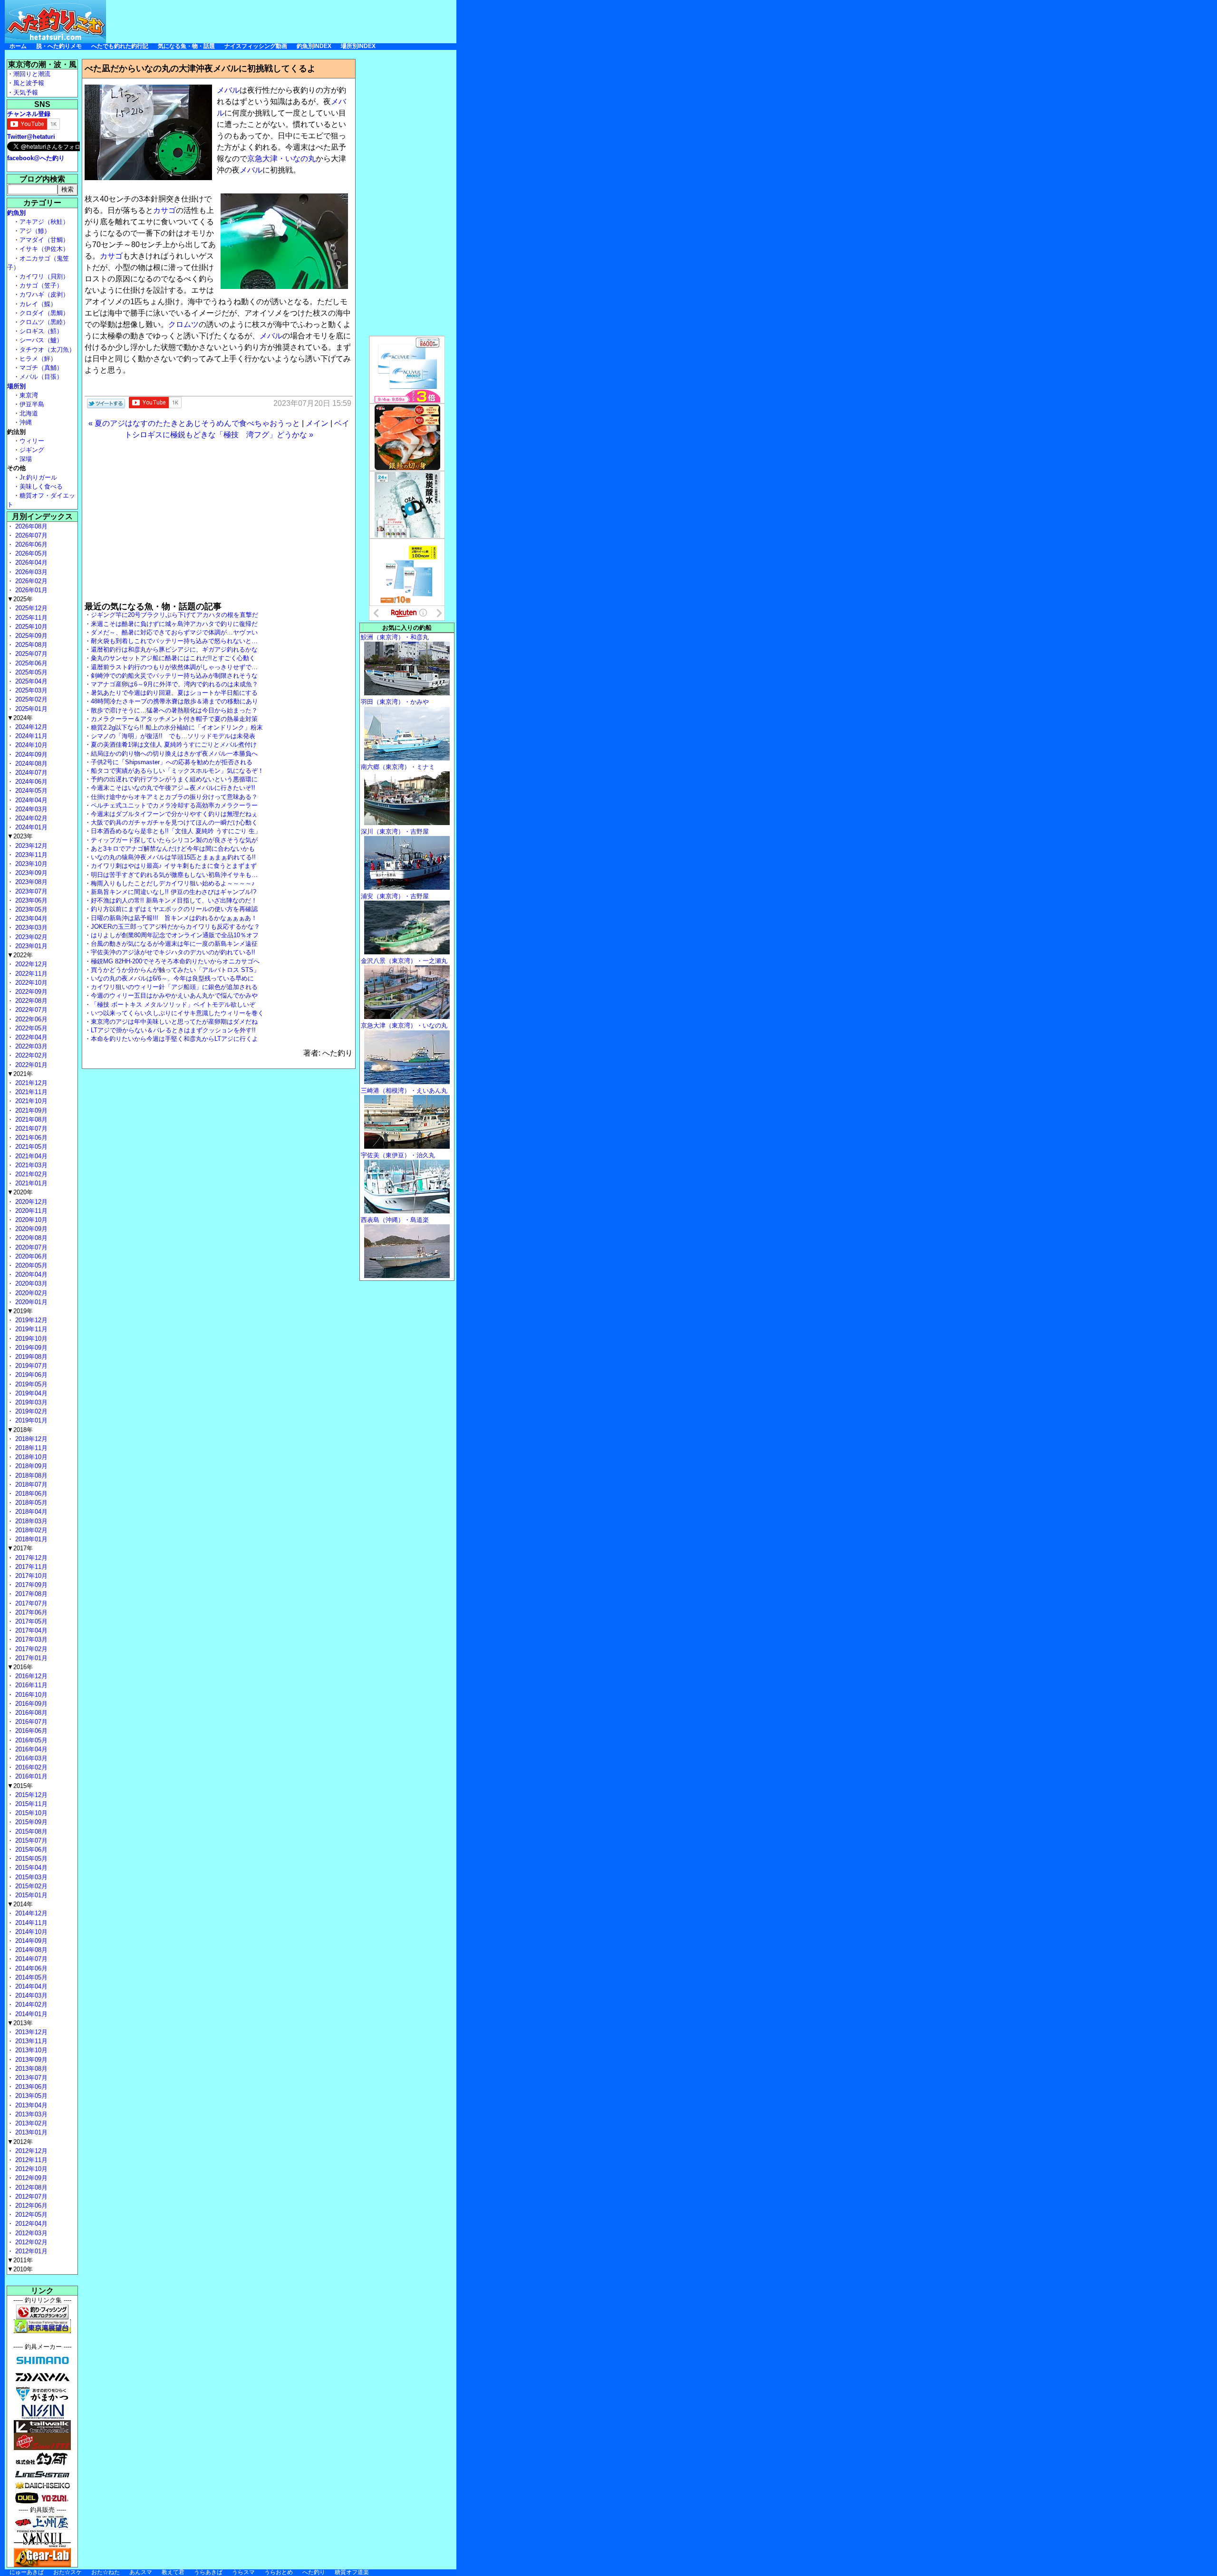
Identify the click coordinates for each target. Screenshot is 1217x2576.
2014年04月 (30, 1986)
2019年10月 (30, 1339)
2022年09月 (30, 992)
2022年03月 (30, 1046)
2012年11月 (30, 2160)
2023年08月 (30, 882)
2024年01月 (30, 827)
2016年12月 (30, 1676)
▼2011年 (20, 2260)
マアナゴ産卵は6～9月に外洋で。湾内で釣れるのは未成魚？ (174, 684)
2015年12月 (30, 1795)
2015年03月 (30, 1877)
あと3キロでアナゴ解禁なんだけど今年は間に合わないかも (173, 849)
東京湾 (29, 395)
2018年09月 (30, 1466)
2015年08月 (30, 1831)
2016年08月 (30, 1713)
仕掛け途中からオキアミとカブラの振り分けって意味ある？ (174, 797)
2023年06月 (30, 900)
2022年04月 (30, 1037)
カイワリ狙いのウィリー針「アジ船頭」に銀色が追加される (174, 987)
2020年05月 (30, 1265)
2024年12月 (30, 727)
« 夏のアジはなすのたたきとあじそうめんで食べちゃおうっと (194, 423)
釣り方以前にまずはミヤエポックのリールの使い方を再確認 (174, 909)
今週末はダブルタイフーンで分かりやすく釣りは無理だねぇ (174, 814)
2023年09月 (30, 873)
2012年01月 (30, 2251)
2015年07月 (30, 1841)
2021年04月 (30, 1156)
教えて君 (173, 2572)
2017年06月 (30, 1612)
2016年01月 (30, 1776)
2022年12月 (30, 964)
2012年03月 (30, 2233)
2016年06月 (30, 1731)
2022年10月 (30, 983)
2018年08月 (30, 1475)
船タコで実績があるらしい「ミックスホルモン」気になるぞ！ (177, 771)
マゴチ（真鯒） (41, 368)
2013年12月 (30, 2032)
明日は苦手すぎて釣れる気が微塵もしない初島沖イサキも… (174, 875)
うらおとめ (279, 2572)
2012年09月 (30, 2178)
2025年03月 (30, 690)
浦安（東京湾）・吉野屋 (395, 896)
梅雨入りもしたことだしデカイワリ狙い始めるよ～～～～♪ (173, 883)
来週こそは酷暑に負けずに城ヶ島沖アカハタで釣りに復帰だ (174, 624)
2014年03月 (30, 1995)
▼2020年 (20, 1192)
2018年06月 (30, 1494)
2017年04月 (30, 1630)
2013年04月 (30, 2105)
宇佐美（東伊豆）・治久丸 (398, 1155)
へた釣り (314, 2572)
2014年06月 (30, 1968)
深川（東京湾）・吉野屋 (395, 831)
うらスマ (243, 2572)
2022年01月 (30, 1065)
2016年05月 (30, 1740)
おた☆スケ (68, 2572)
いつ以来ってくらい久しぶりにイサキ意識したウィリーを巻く (177, 1013)
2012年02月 (30, 2242)
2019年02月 (30, 1411)
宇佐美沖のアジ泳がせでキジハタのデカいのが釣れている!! (173, 952)
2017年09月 (30, 1585)
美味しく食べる (41, 486)
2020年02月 (30, 1293)
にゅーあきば (27, 2572)
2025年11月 (30, 618)
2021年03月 (30, 1165)
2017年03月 (30, 1639)
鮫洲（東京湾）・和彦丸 (395, 637)
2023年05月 (30, 909)
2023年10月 (30, 864)
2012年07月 (30, 2196)
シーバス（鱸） (41, 340)
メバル (228, 90)
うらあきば (208, 2572)
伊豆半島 (32, 404)
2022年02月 (30, 1055)
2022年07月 (30, 1010)
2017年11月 (30, 1567)
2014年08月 (30, 1950)
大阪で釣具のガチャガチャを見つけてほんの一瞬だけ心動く (174, 822)
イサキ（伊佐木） (44, 249)
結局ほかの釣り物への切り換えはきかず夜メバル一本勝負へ (174, 754)
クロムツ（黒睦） (44, 322)
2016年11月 (30, 1685)
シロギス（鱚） (41, 331)
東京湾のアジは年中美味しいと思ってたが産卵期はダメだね (174, 1022)
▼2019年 (20, 1311)
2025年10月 (30, 627)
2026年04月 (30, 562)
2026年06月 (30, 544)
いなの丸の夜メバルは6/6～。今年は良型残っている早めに (172, 978)
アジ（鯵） (35, 231)
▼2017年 (20, 1548)
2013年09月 (30, 2060)
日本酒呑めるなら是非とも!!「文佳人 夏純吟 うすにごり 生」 (176, 831)
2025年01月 (30, 709)
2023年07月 (30, 891)
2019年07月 (30, 1366)
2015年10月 (30, 1813)
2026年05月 (30, 553)
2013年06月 (30, 2087)
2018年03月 (30, 1521)
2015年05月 (30, 1859)
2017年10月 (30, 1576)
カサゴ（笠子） (41, 285)
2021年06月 (30, 1138)
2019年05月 (30, 1384)
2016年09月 (30, 1704)
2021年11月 (30, 1092)
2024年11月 (30, 736)
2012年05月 (30, 2215)
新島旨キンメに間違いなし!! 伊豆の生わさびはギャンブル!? (174, 892)
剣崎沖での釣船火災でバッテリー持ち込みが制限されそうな (174, 676)
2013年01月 (30, 2132)
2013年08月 (30, 2069)
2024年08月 (30, 764)
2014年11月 (30, 1923)
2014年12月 (30, 1913)
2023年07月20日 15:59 (312, 403)
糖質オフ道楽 (352, 2572)
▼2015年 (20, 1786)
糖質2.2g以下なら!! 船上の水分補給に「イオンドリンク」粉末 (177, 727)
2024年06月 (30, 782)
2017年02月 (30, 1649)
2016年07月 (30, 1722)
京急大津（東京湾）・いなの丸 (404, 1025)
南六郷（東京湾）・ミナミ (398, 767)
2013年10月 (30, 2050)
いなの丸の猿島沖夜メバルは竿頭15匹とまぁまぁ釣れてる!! (173, 857)
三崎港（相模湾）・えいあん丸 (404, 1091)
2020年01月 (30, 1302)
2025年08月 (30, 645)
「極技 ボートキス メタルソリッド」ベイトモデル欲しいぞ (173, 1004)
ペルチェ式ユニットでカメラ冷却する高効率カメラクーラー (174, 805)
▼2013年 (20, 2023)
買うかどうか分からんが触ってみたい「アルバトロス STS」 (175, 970)
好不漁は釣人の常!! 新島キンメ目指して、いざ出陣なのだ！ (174, 900)
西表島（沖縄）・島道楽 (395, 1220)
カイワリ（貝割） (44, 276)
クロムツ (184, 324)
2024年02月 (30, 818)
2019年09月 (30, 1348)
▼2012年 (20, 2142)
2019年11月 (30, 1329)
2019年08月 (30, 1357)
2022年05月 (30, 1028)
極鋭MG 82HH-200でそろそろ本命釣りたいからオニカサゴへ (175, 961)
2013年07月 (30, 2078)
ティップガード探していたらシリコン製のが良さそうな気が (174, 840)
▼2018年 (20, 1430)
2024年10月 (30, 745)
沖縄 (26, 422)
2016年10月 (30, 1695)
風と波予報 (29, 83)
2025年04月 (30, 681)
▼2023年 (20, 836)
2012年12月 (30, 2151)
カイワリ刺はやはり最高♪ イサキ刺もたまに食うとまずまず (174, 866)
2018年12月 (30, 1439)
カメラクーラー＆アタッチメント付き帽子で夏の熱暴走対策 (174, 719)
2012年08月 (30, 2187)
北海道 (29, 413)
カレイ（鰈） (38, 304)
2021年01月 (30, 1183)
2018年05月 (30, 1503)
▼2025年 (20, 599)
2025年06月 (30, 663)
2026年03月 (30, 572)
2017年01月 (30, 1658)
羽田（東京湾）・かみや (395, 702)
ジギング (32, 450)
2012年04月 (30, 2224)
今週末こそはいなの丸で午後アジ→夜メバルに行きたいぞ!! (173, 788)
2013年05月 (30, 2096)
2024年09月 (30, 755)
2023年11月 (30, 855)
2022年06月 (30, 1019)
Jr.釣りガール (38, 477)
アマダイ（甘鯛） (44, 240)
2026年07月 (30, 535)
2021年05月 (30, 1147)
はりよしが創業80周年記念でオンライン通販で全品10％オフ (175, 935)
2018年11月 (30, 1448)
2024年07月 (30, 773)
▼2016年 (20, 1667)
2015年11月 (30, 1804)
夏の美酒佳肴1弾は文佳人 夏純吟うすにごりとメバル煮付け (174, 745)
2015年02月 (30, 1886)
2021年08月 (30, 1120)
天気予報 (26, 92)
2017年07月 (30, 1603)
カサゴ (164, 210)
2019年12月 (30, 1320)
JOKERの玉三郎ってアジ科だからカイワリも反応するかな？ (175, 927)
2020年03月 (30, 1283)
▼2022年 (20, 955)
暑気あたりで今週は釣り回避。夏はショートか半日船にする (174, 693)
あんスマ (141, 2572)
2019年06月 (30, 1375)
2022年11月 (30, 974)
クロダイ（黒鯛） (44, 313)
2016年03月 (30, 1758)
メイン (317, 423)
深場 (26, 459)
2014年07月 (30, 1959)
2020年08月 (30, 1238)
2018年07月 (30, 1485)
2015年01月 (30, 1895)
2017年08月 (30, 1594)
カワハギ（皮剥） (44, 294)
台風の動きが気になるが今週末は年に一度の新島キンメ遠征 (174, 944)
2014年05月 (30, 1977)
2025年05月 (30, 672)
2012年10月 (30, 2169)
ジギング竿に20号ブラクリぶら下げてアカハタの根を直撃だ (174, 615)
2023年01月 (30, 946)
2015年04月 (30, 1868)
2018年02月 (30, 1530)
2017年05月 (30, 1621)
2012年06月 (30, 2206)
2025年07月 (30, 654)
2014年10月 (30, 1932)
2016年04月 (30, 1749)
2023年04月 (30, 918)
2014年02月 (30, 2004)
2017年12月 (30, 1558)
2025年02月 (30, 699)
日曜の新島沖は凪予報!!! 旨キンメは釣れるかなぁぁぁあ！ (174, 918)
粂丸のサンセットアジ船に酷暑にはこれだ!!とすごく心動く (173, 658)
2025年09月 (30, 636)
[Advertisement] (283, 21)
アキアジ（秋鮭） (44, 222)
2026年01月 (30, 590)
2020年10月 (30, 1220)
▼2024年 (20, 718)
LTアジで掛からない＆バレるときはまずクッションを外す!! (173, 1030)
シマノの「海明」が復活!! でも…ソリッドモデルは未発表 (173, 736)
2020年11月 (30, 1211)
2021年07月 (30, 1129)
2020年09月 (30, 1229)
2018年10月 (30, 1457)
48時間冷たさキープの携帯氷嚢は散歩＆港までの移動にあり (174, 701)
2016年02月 (30, 1767)
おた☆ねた (106, 2572)
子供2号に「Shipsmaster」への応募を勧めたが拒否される (172, 762)
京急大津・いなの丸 (281, 159)
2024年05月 (30, 791)
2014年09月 (30, 1941)
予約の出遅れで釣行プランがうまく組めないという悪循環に (174, 779)
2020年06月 (30, 1256)
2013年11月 (30, 2041)
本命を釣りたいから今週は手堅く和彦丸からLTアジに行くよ (174, 1039)
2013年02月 (30, 2123)
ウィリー (32, 441)
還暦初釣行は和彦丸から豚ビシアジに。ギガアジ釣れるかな (174, 649)
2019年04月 (30, 1393)
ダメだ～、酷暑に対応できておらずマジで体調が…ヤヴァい (174, 632)
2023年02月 (30, 937)
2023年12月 (30, 846)
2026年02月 (30, 581)
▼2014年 (20, 1904)
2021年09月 (30, 1110)
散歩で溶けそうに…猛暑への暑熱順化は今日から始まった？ (174, 710)
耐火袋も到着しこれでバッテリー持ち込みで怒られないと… (174, 641)
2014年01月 (30, 2014)
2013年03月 (30, 2114)
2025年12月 (30, 608)
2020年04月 (30, 1274)
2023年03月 (30, 928)
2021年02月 (30, 1174)
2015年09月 (30, 1822)
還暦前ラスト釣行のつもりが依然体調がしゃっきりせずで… (174, 667)
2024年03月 (30, 809)
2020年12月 (30, 1202)
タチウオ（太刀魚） (47, 350)
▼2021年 (20, 1074)
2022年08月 (30, 1001)
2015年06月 (30, 1850)
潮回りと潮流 (32, 74)
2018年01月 (30, 1539)
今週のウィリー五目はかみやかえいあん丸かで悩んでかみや (174, 995)
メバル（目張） (41, 377)
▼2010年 (20, 2269)
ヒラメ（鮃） (38, 359)
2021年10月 (30, 1101)
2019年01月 (30, 1420)
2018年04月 (30, 1512)
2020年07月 (30, 1247)
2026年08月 (30, 526)
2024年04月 (30, 800)
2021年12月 (30, 1083)
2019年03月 (30, 1402)
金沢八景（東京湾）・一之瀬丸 (404, 961)
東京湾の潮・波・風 (42, 64)
